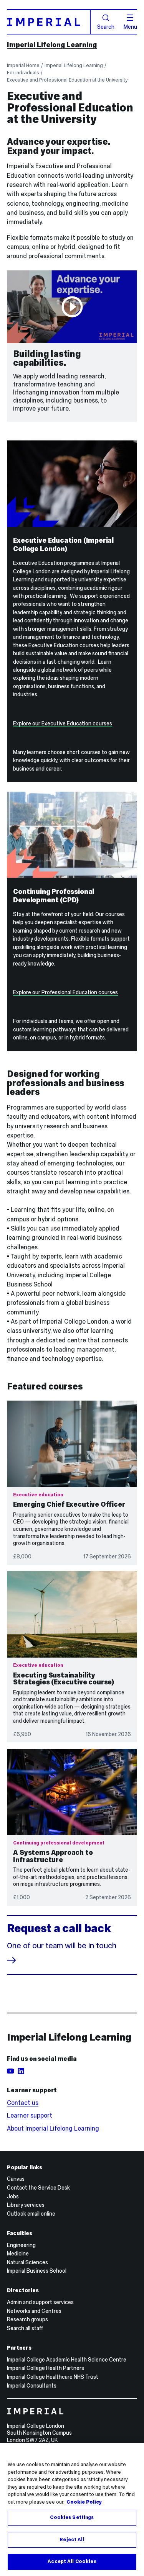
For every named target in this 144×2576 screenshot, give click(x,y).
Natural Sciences (27, 2262)
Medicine (18, 2254)
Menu (130, 26)
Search (106, 26)
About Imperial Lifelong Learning (53, 2128)
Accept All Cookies (72, 2561)
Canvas (16, 2179)
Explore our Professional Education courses (65, 992)
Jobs (13, 2196)
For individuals (23, 73)
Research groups (27, 2319)
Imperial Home (23, 65)
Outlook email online (31, 2214)
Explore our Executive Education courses (63, 723)
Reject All (72, 2540)
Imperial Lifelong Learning (52, 45)
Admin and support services (40, 2302)
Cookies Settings (72, 2517)
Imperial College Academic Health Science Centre (67, 2360)
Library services (26, 2205)
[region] (72, 2509)
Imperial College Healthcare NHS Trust (53, 2377)
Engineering (21, 2245)
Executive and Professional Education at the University (67, 80)
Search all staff (25, 2328)
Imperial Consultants (32, 2386)
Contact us (23, 2103)
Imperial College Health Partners (46, 2368)
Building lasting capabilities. (47, 358)
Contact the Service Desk (38, 2188)
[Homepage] (49, 22)
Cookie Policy (84, 2502)
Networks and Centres (34, 2311)
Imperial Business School (37, 2271)
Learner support (30, 2115)
